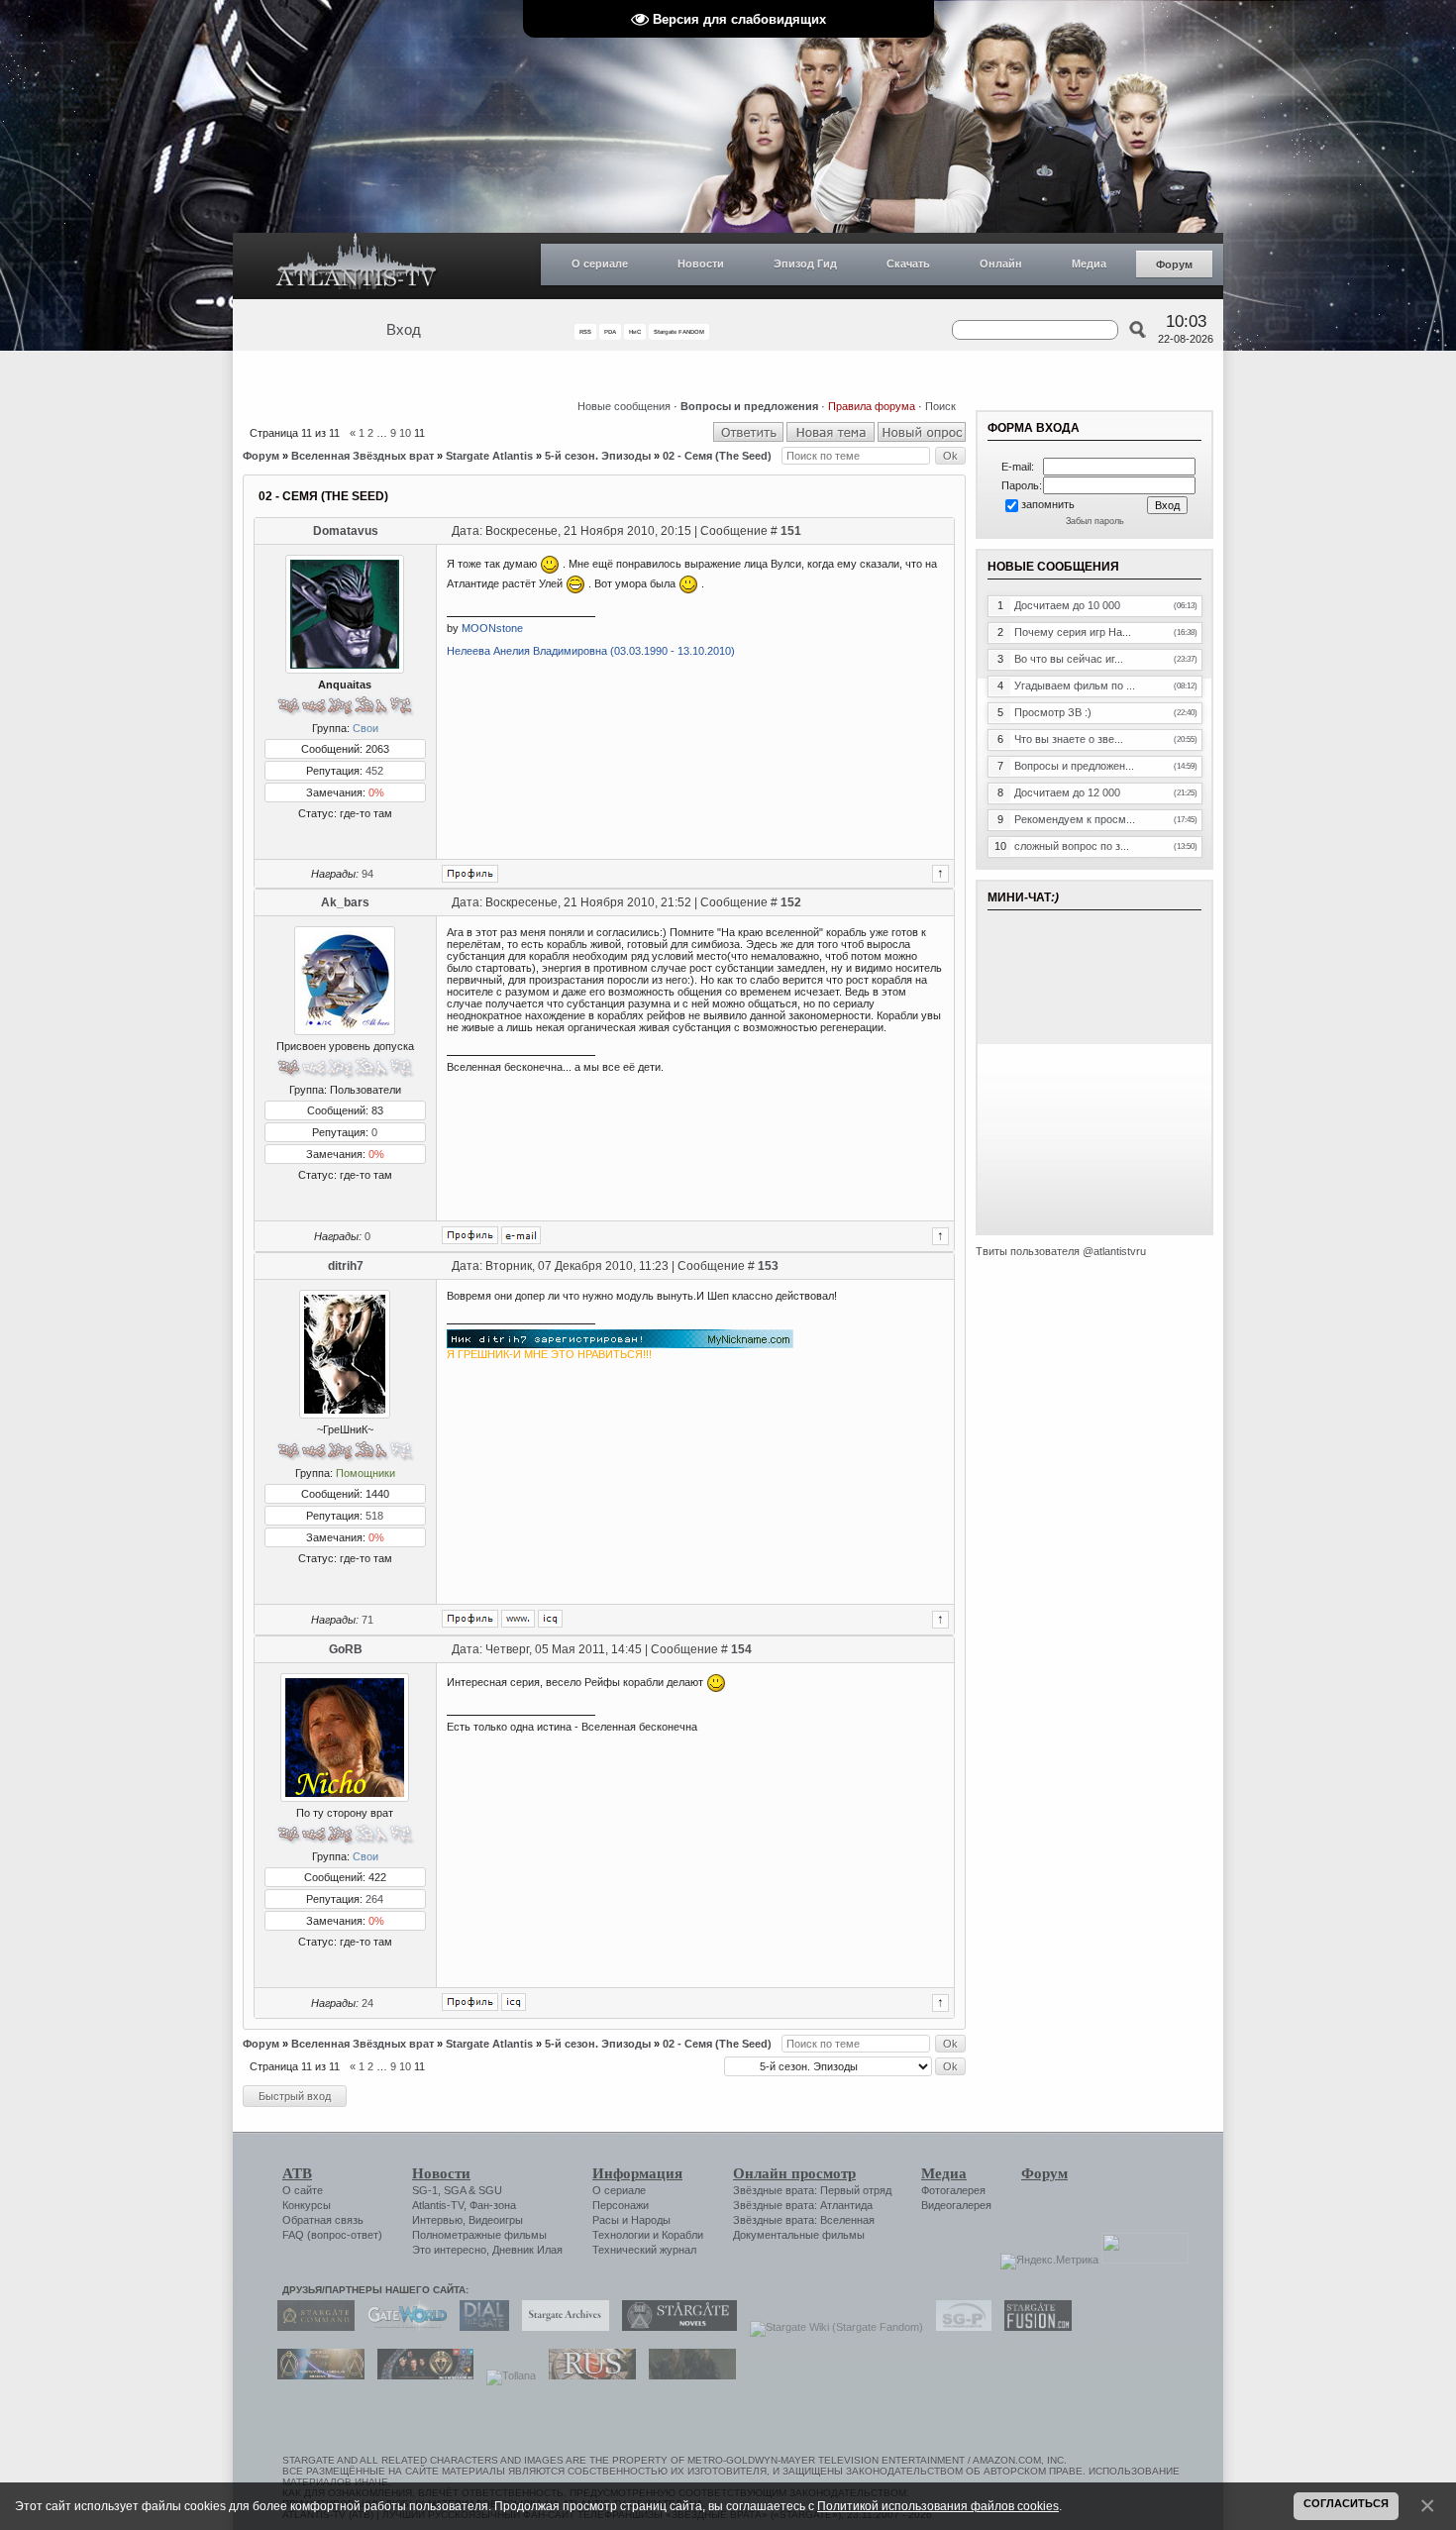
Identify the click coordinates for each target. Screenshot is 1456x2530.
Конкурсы (307, 2205)
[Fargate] (587, 2375)
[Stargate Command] (311, 2327)
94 (367, 874)
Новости (701, 264)
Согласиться (1346, 2503)
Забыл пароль (1095, 521)
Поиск (940, 406)
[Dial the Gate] (479, 2327)
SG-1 (425, 2190)
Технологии (621, 2235)
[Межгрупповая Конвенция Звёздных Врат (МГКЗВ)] (316, 2375)
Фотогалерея (953, 2190)
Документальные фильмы (799, 2235)
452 (374, 771)
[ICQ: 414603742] (514, 2002)
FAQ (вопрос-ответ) (332, 2235)
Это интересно (449, 2250)
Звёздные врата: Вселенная (804, 2220)
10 (405, 433)
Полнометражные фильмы (479, 2235)
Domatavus (346, 531)
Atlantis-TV (438, 2205)
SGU (490, 2190)
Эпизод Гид (805, 264)
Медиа (1089, 264)
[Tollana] (506, 2375)
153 (768, 1266)
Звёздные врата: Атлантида (803, 2205)
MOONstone (492, 628)
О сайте (303, 2190)
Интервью (437, 2220)
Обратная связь (323, 2220)
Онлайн (1001, 264)
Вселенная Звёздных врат (363, 456)
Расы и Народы (631, 2220)
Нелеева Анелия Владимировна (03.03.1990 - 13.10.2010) (591, 651)
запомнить (1048, 504)
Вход (404, 330)
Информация (637, 2173)
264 (374, 1899)
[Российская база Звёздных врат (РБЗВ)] (420, 2375)
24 (367, 2003)
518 (374, 1516)
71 (367, 1620)
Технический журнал (644, 2250)
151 (791, 531)
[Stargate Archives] (561, 2327)
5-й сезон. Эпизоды (598, 456)
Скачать (908, 264)
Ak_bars (345, 902)
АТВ (297, 2173)
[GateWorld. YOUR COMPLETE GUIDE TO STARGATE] (402, 2327)
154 (741, 1649)
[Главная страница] (357, 266)
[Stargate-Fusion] (1033, 2327)
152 (791, 902)
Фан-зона (493, 2205)
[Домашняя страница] (518, 1619)
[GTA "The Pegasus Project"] (687, 2375)
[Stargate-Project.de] (959, 2327)
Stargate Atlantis (489, 456)
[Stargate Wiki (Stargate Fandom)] (832, 2327)
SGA (455, 2190)
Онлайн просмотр (794, 2173)
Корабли (682, 2235)
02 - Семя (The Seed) (717, 456)
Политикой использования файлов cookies (938, 2506)
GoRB (346, 1649)
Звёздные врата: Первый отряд (812, 2190)
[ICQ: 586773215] (550, 1619)
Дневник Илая (527, 2250)
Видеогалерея (956, 2205)
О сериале (600, 264)
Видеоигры (496, 2220)
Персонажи (621, 2205)
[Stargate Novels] (675, 2327)
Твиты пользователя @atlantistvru (1061, 1251)
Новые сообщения (624, 406)
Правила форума (872, 406)
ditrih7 (346, 1266)
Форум (1174, 264)
